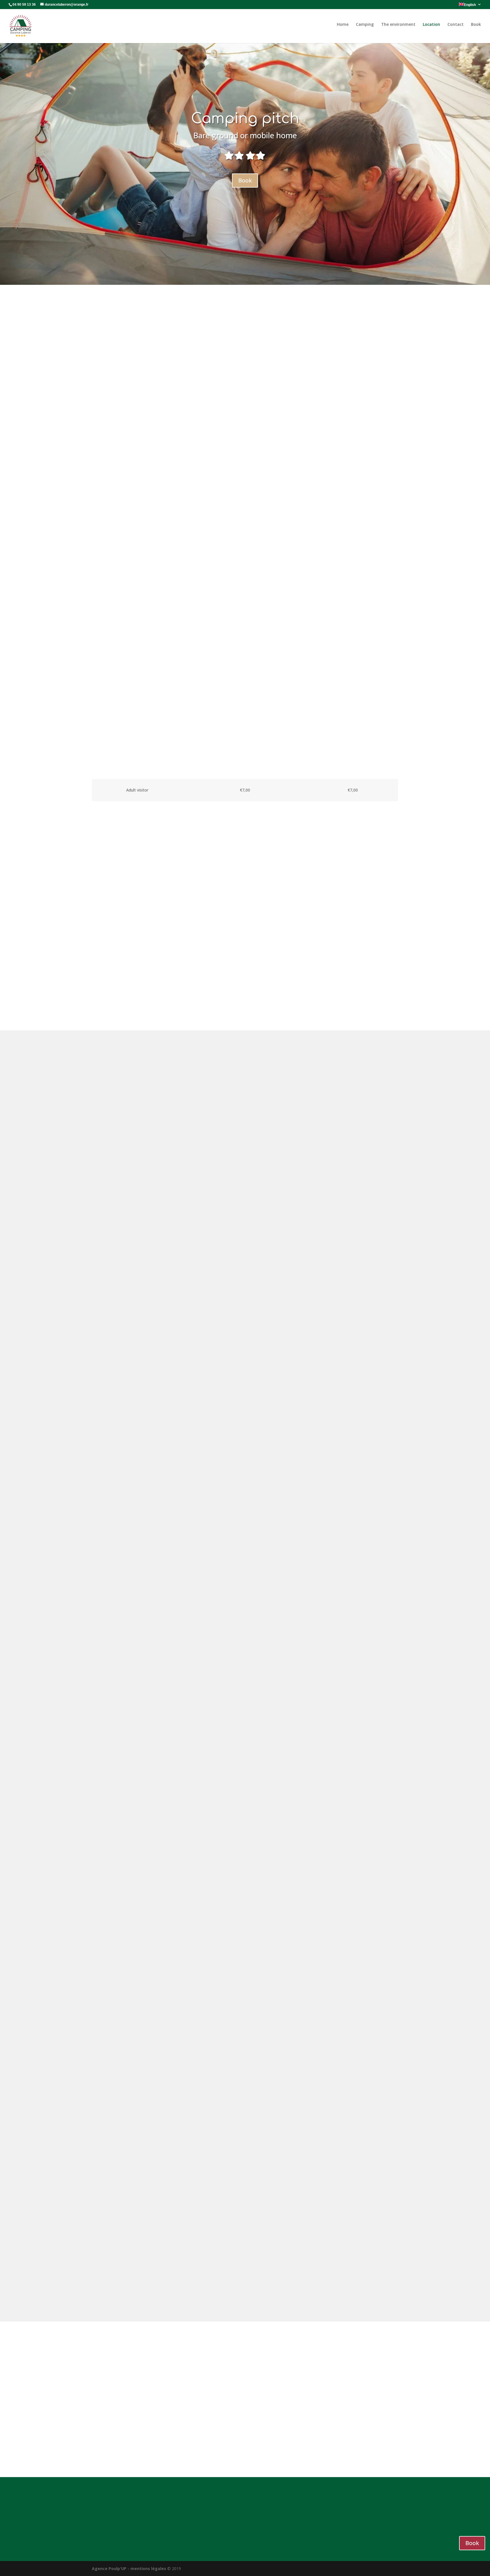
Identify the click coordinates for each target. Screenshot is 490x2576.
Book (476, 24)
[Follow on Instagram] (394, 2531)
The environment (398, 24)
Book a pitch (245, 515)
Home (343, 24)
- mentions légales (147, 2568)
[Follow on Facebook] (382, 2531)
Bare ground (164, 315)
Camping (365, 24)
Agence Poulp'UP (109, 2568)
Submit (382, 2447)
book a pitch (245, 2291)
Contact (456, 24)
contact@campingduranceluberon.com (250, 2514)
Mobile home (326, 315)
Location (431, 24)
